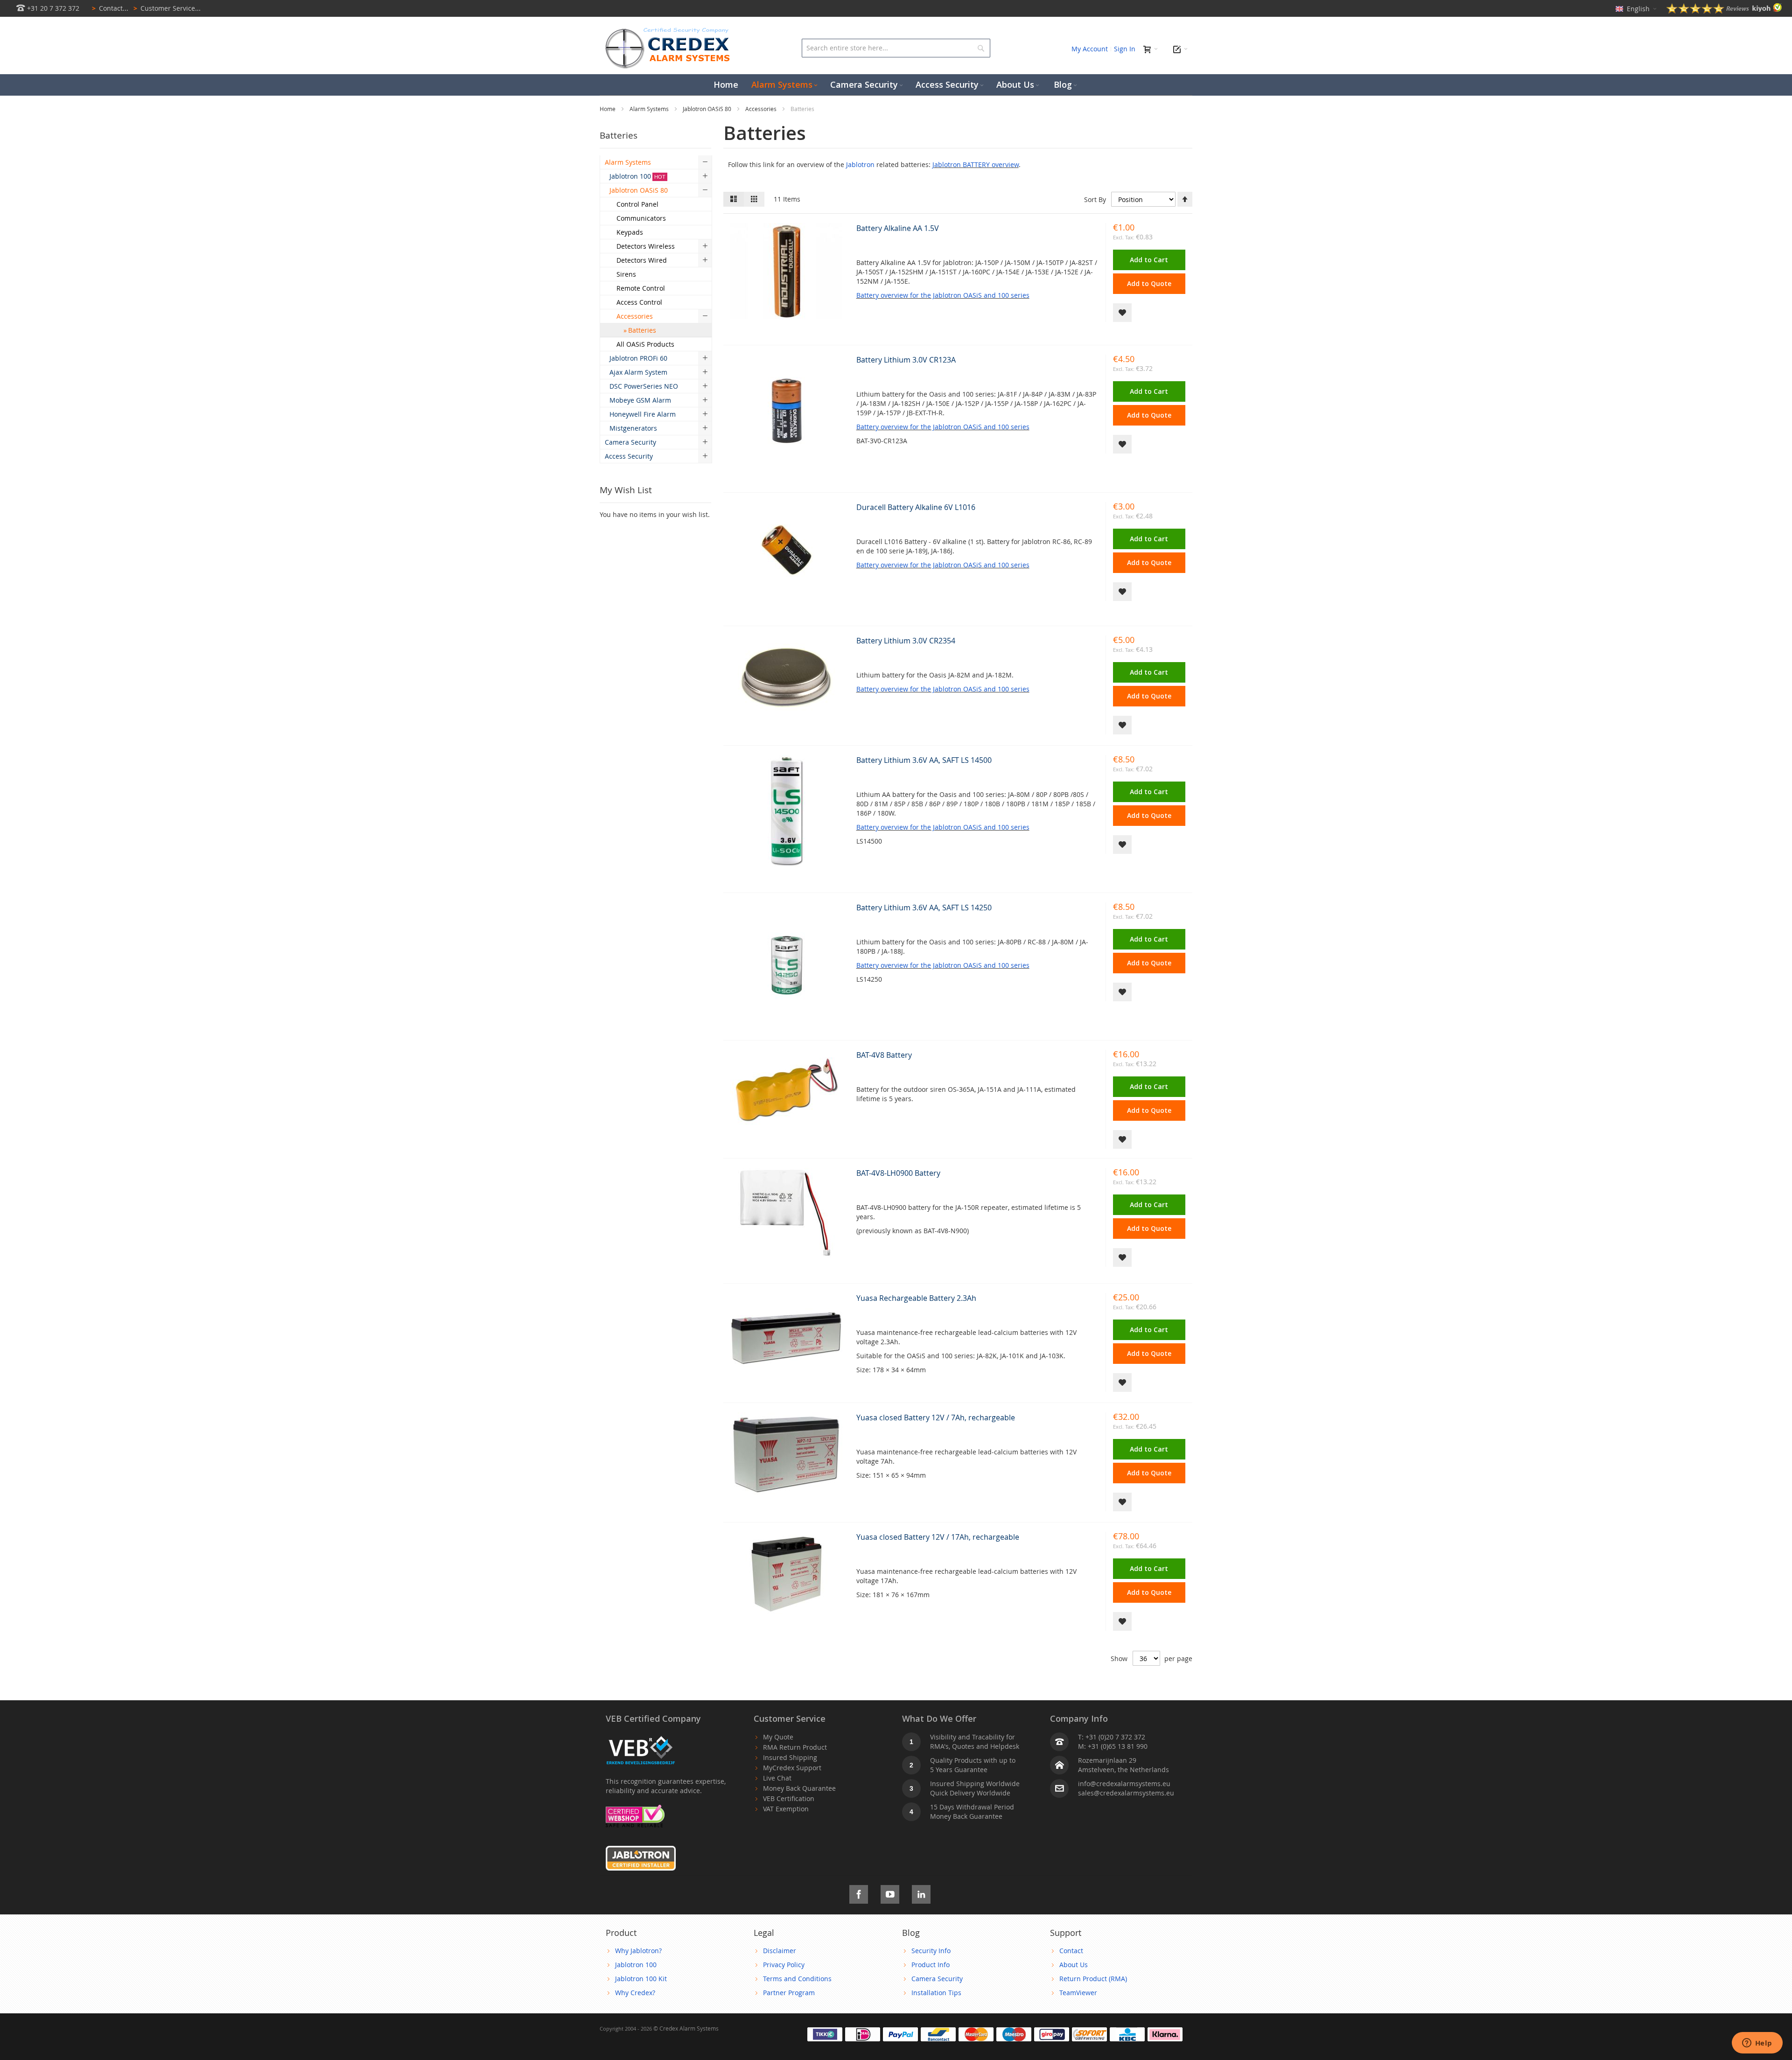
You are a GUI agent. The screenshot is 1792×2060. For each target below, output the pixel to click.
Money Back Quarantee (799, 1788)
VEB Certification (789, 1798)
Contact (1071, 1951)
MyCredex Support (792, 1768)
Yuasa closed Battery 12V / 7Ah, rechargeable (936, 1418)
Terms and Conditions (797, 1979)
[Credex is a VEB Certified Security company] (641, 1737)
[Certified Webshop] (635, 1809)
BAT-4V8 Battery (884, 1055)
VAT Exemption (786, 1809)
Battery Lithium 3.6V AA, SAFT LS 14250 (924, 908)
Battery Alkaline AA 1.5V (898, 228)
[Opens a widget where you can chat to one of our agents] (1757, 2044)
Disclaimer (780, 1951)
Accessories (762, 109)
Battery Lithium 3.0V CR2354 (906, 641)
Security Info (931, 1951)
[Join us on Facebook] (859, 1893)
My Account (1090, 49)
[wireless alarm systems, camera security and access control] (670, 31)
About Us (1074, 1965)
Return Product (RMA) (1093, 1979)
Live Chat (777, 1778)
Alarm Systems (650, 109)
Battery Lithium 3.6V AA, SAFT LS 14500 (924, 760)
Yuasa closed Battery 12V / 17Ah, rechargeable (938, 1537)
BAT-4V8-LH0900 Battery (898, 1173)
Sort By (1095, 199)
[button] (1122, 313)
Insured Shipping (790, 1757)
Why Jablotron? (638, 1951)
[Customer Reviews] (1724, 11)
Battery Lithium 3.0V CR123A (906, 360)
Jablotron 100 (636, 1965)
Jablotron (860, 164)
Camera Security (937, 1979)
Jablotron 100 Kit (641, 1979)
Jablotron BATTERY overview (976, 164)
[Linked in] (921, 1893)
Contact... (110, 8)
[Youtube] (890, 1893)
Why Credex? (635, 1993)
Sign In (1125, 49)
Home (608, 109)
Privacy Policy (784, 1965)
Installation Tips (936, 1993)
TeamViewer (1078, 1993)
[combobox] (896, 48)
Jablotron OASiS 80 (708, 109)
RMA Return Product (795, 1747)
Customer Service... (167, 8)
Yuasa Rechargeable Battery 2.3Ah (916, 1298)
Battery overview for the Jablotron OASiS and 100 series (943, 295)
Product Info (931, 1965)
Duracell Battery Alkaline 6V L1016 (916, 507)
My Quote (778, 1737)
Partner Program (789, 1993)
